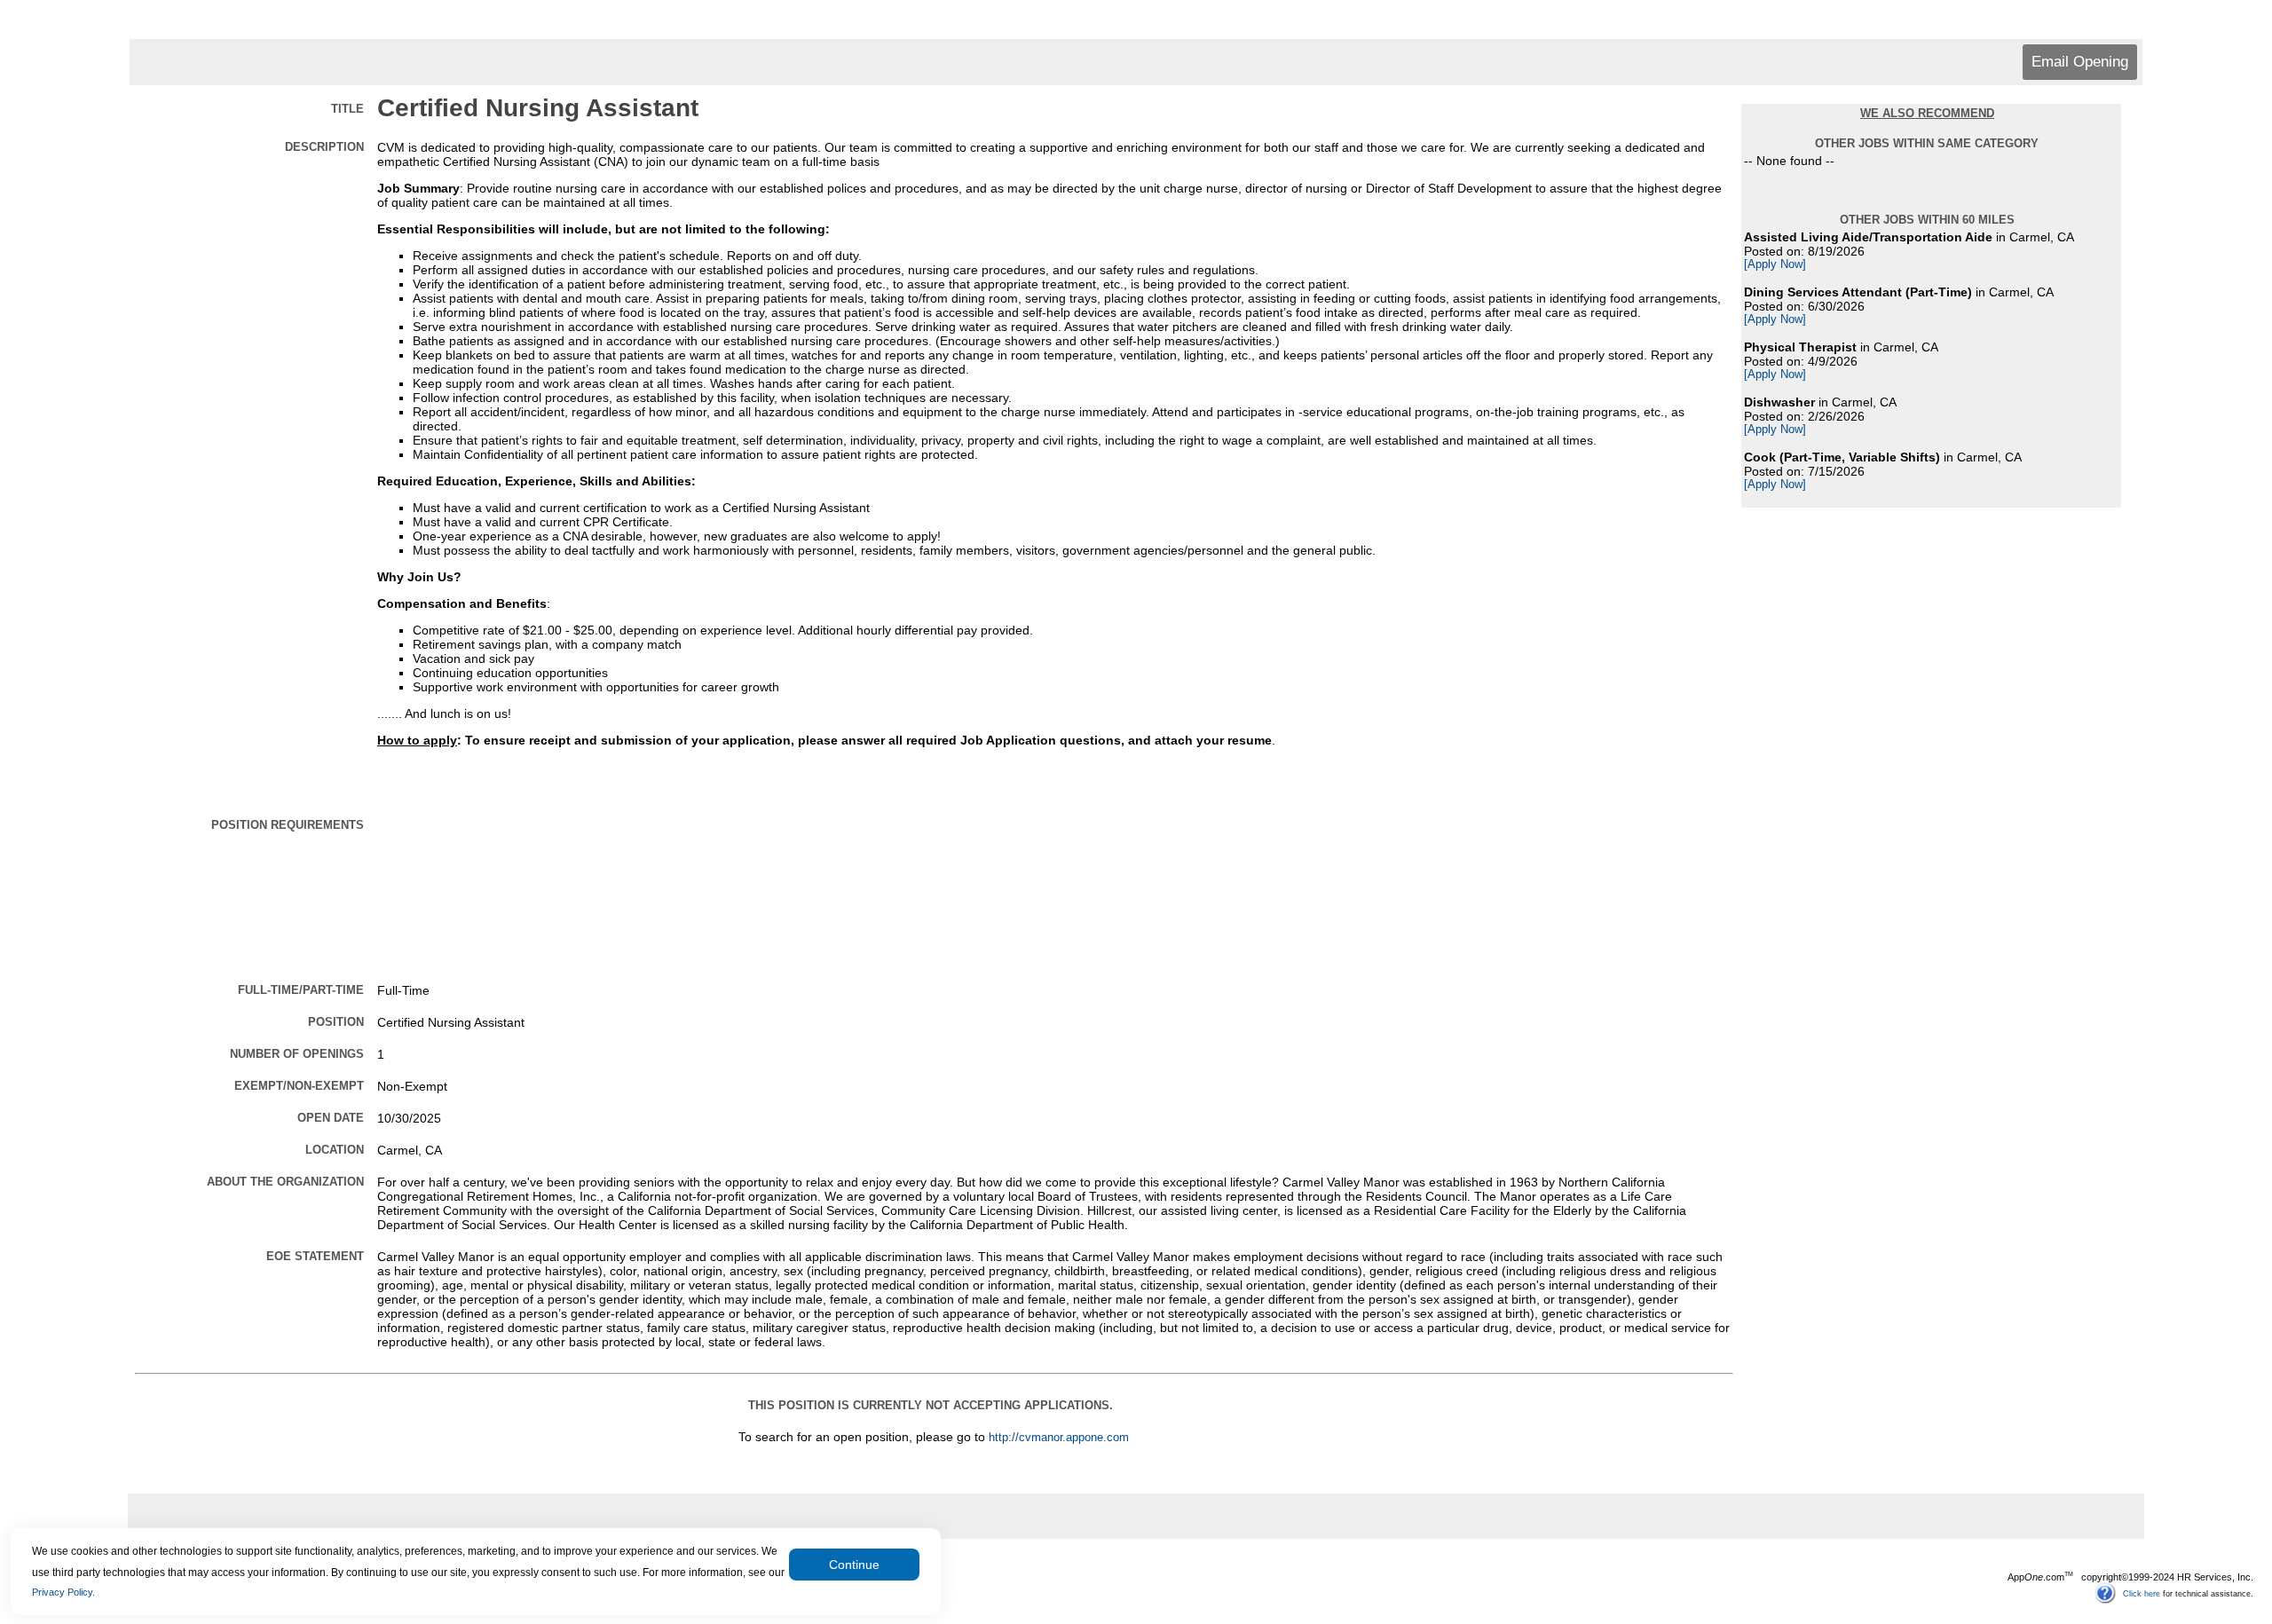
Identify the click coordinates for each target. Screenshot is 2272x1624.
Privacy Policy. (63, 1592)
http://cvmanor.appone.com (1059, 1438)
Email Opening (2080, 62)
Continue (854, 1565)
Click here (2142, 1593)
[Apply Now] (1775, 264)
